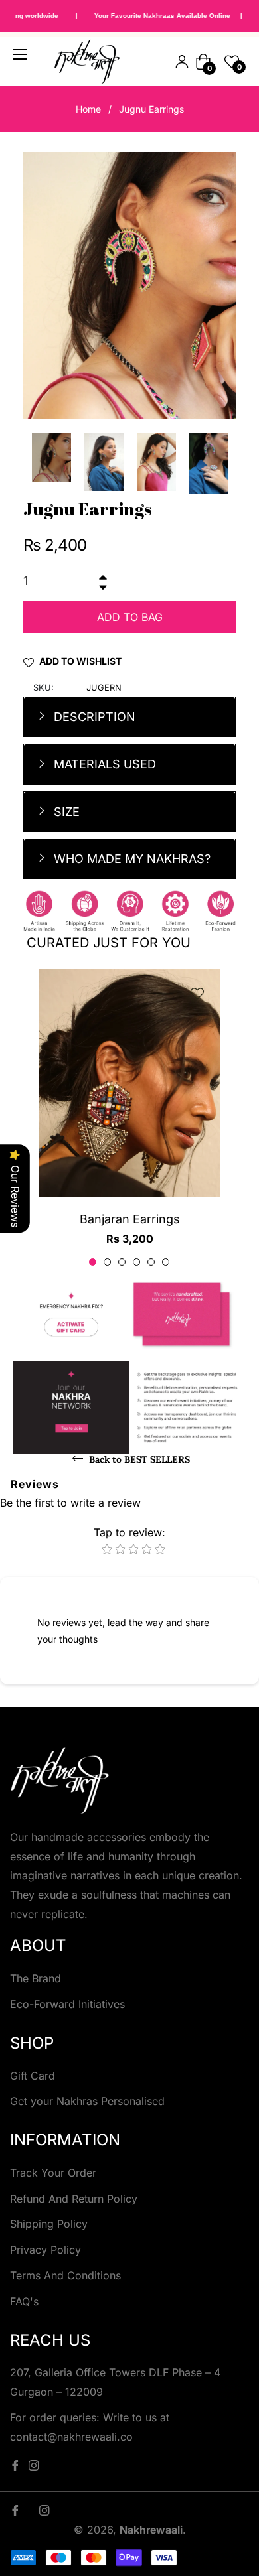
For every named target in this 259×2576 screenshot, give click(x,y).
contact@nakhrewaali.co (71, 2437)
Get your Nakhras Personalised (87, 2101)
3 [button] (122, 1262)
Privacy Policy (45, 2250)
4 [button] (136, 1262)
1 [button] (93, 1262)
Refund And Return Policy (74, 2199)
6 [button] (166, 1262)
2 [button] (107, 1262)
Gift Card (33, 2076)
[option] (129, 1119)
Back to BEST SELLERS (138, 1459)
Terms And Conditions (65, 2275)
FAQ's (24, 2301)
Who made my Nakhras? (130, 859)
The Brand (36, 1978)
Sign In (182, 62)
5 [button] (151, 1262)
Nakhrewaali (151, 2530)
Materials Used (103, 764)
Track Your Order (53, 2173)
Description (93, 717)
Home (88, 109)
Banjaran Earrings (130, 1219)
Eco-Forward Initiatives (67, 2004)
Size (65, 812)
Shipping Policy (49, 2224)
